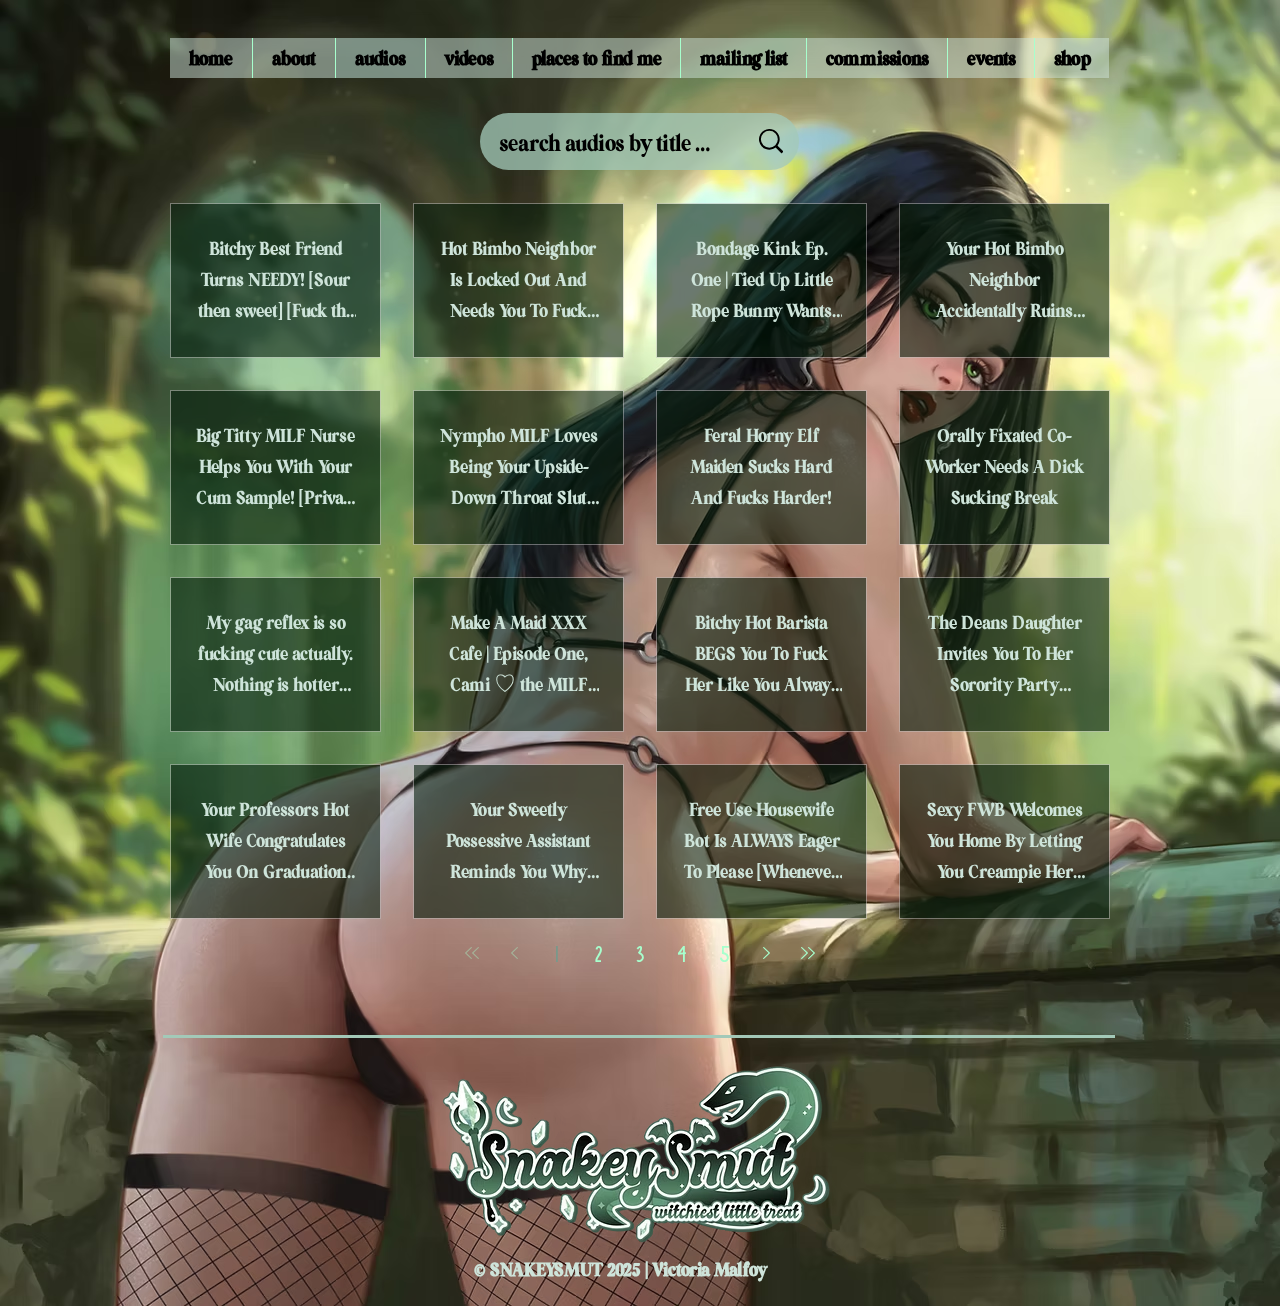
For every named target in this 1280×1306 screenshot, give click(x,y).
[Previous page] (514, 953)
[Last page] (808, 953)
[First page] (472, 953)
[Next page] (766, 953)
